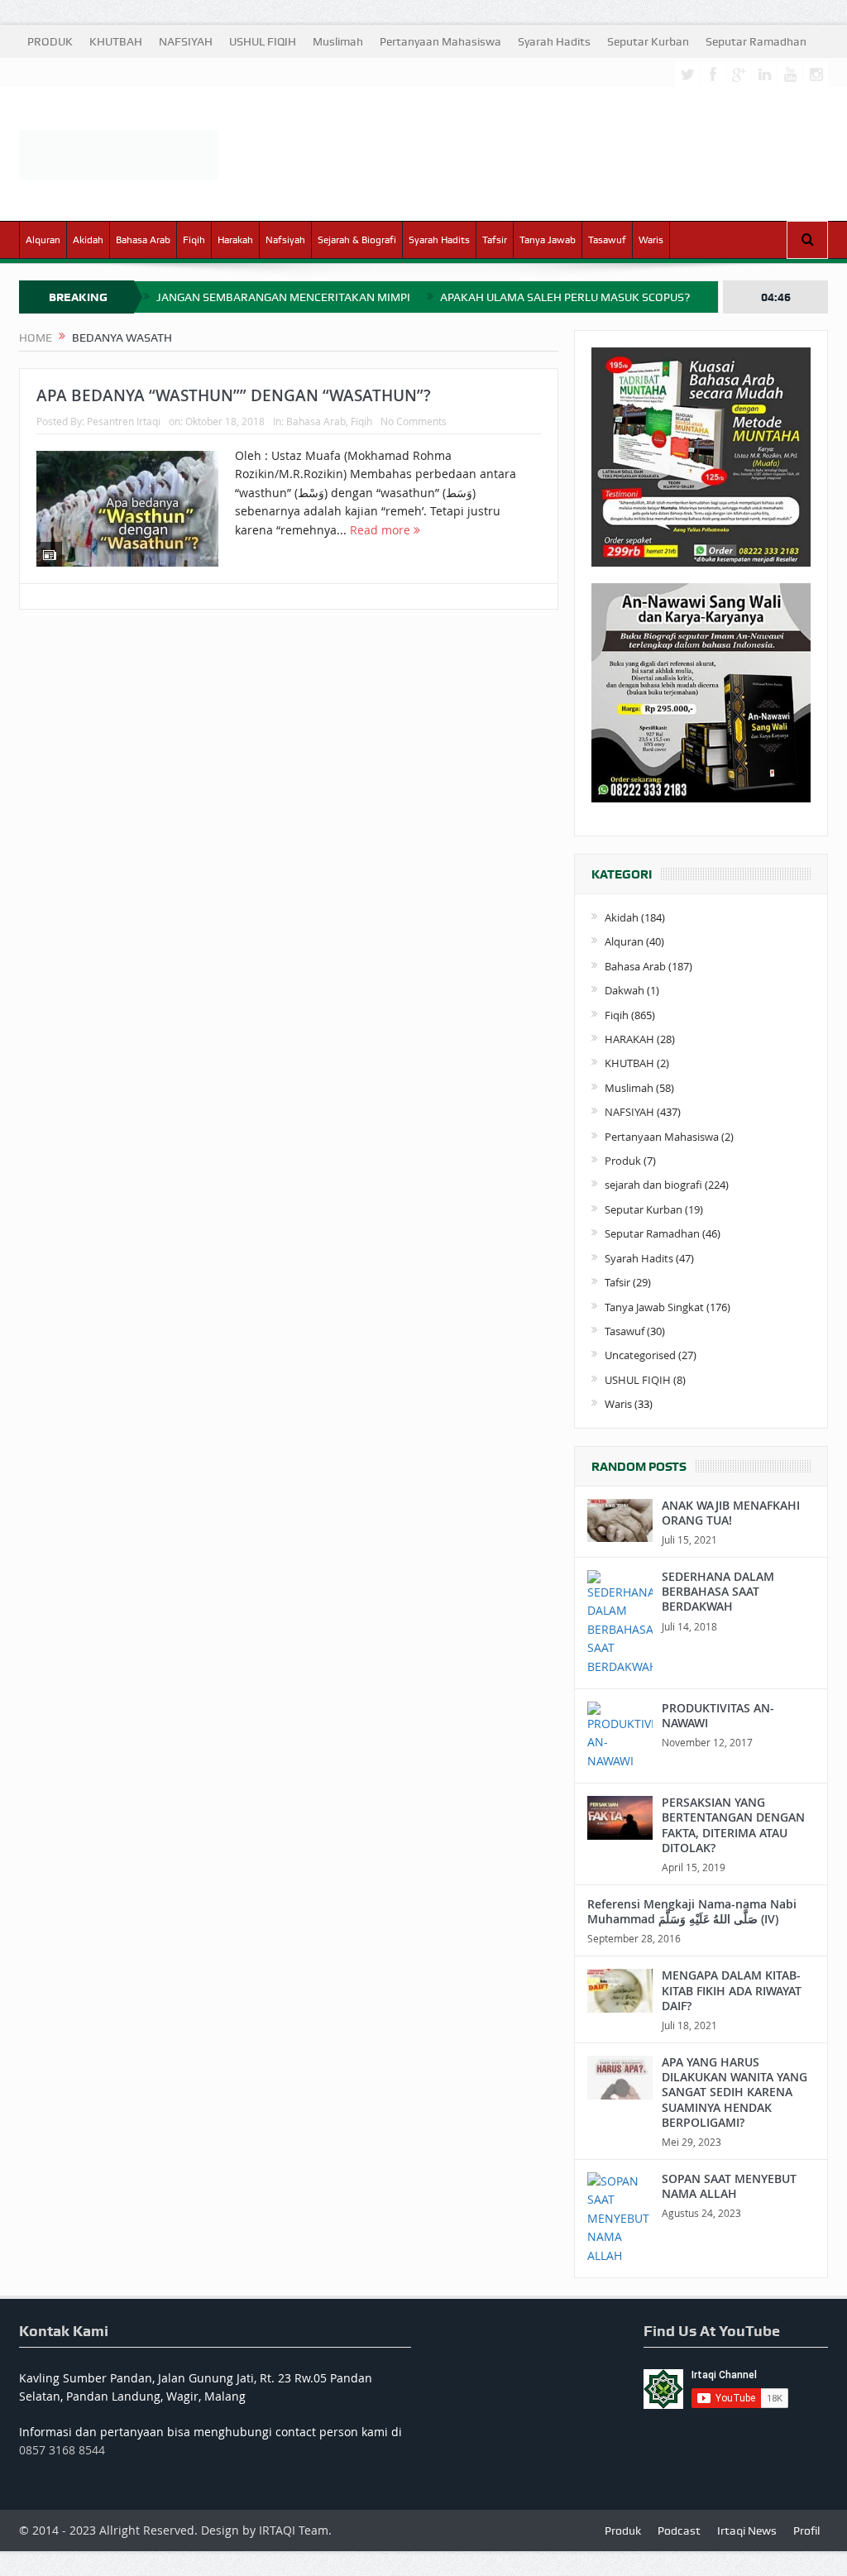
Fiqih (194, 240)
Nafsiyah (285, 240)
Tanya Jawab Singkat (654, 1307)
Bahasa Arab (143, 240)
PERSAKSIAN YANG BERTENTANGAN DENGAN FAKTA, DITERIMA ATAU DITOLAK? (733, 1825)
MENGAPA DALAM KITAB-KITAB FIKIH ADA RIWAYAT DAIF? (732, 1990)
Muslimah (338, 41)
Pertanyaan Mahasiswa (440, 41)
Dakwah (624, 990)
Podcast (679, 2531)
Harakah (235, 240)
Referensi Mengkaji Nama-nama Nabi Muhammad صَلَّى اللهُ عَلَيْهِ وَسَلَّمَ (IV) (692, 1911)
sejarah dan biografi (653, 1185)
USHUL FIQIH (263, 41)
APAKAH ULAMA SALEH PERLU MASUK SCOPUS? (565, 297)
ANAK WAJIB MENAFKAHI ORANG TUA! (731, 1513)
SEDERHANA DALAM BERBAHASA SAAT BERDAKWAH (718, 1591)
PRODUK (50, 41)
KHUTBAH (116, 41)
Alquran (43, 240)
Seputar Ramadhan (756, 41)
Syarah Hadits (554, 41)
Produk (623, 1161)
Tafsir (495, 240)
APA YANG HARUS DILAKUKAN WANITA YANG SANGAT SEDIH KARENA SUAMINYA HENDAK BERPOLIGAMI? (735, 2092)
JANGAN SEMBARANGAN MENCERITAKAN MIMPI (283, 297)
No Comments (414, 421)
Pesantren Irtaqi (124, 421)
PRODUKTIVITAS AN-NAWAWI (718, 1715)
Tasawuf (607, 240)
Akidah (88, 240)
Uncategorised (640, 1355)
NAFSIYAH (186, 41)
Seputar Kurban (648, 41)
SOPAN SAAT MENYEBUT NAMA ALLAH (729, 2186)
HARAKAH (629, 1039)
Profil (806, 2531)
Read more (382, 530)
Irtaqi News (747, 2531)
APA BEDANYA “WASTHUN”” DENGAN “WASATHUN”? (234, 395)
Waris (651, 240)
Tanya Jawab (548, 240)
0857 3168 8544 (62, 2450)
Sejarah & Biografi (357, 240)
